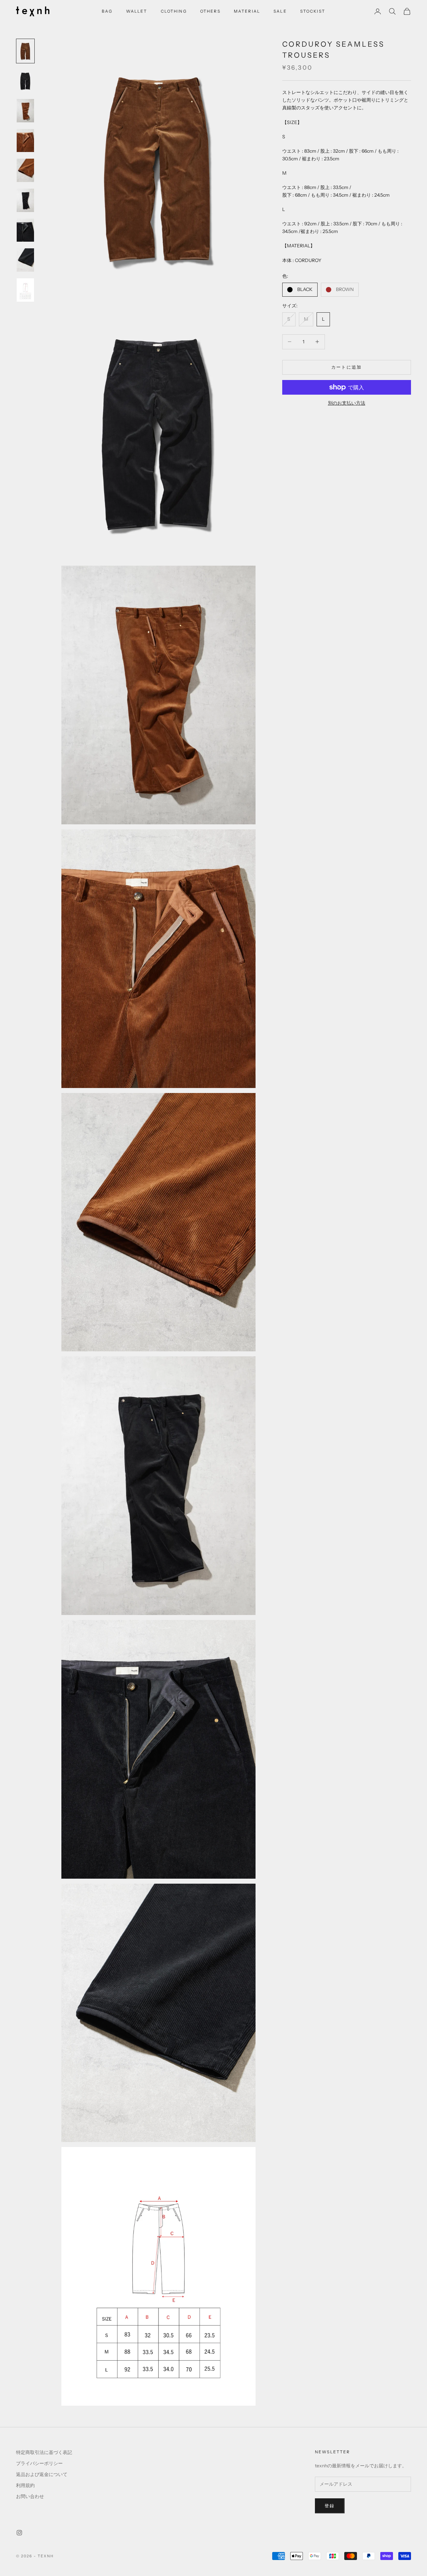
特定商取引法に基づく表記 (44, 2452)
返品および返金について (42, 2474)
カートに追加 (347, 367)
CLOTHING (174, 11)
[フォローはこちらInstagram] (19, 2533)
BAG (107, 11)
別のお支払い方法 (347, 403)
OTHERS (210, 11)
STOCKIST (313, 11)
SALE (280, 11)
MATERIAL (247, 11)
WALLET (137, 11)
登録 (330, 2506)
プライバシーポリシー (39, 2463)
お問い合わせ (30, 2496)
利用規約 (25, 2485)
